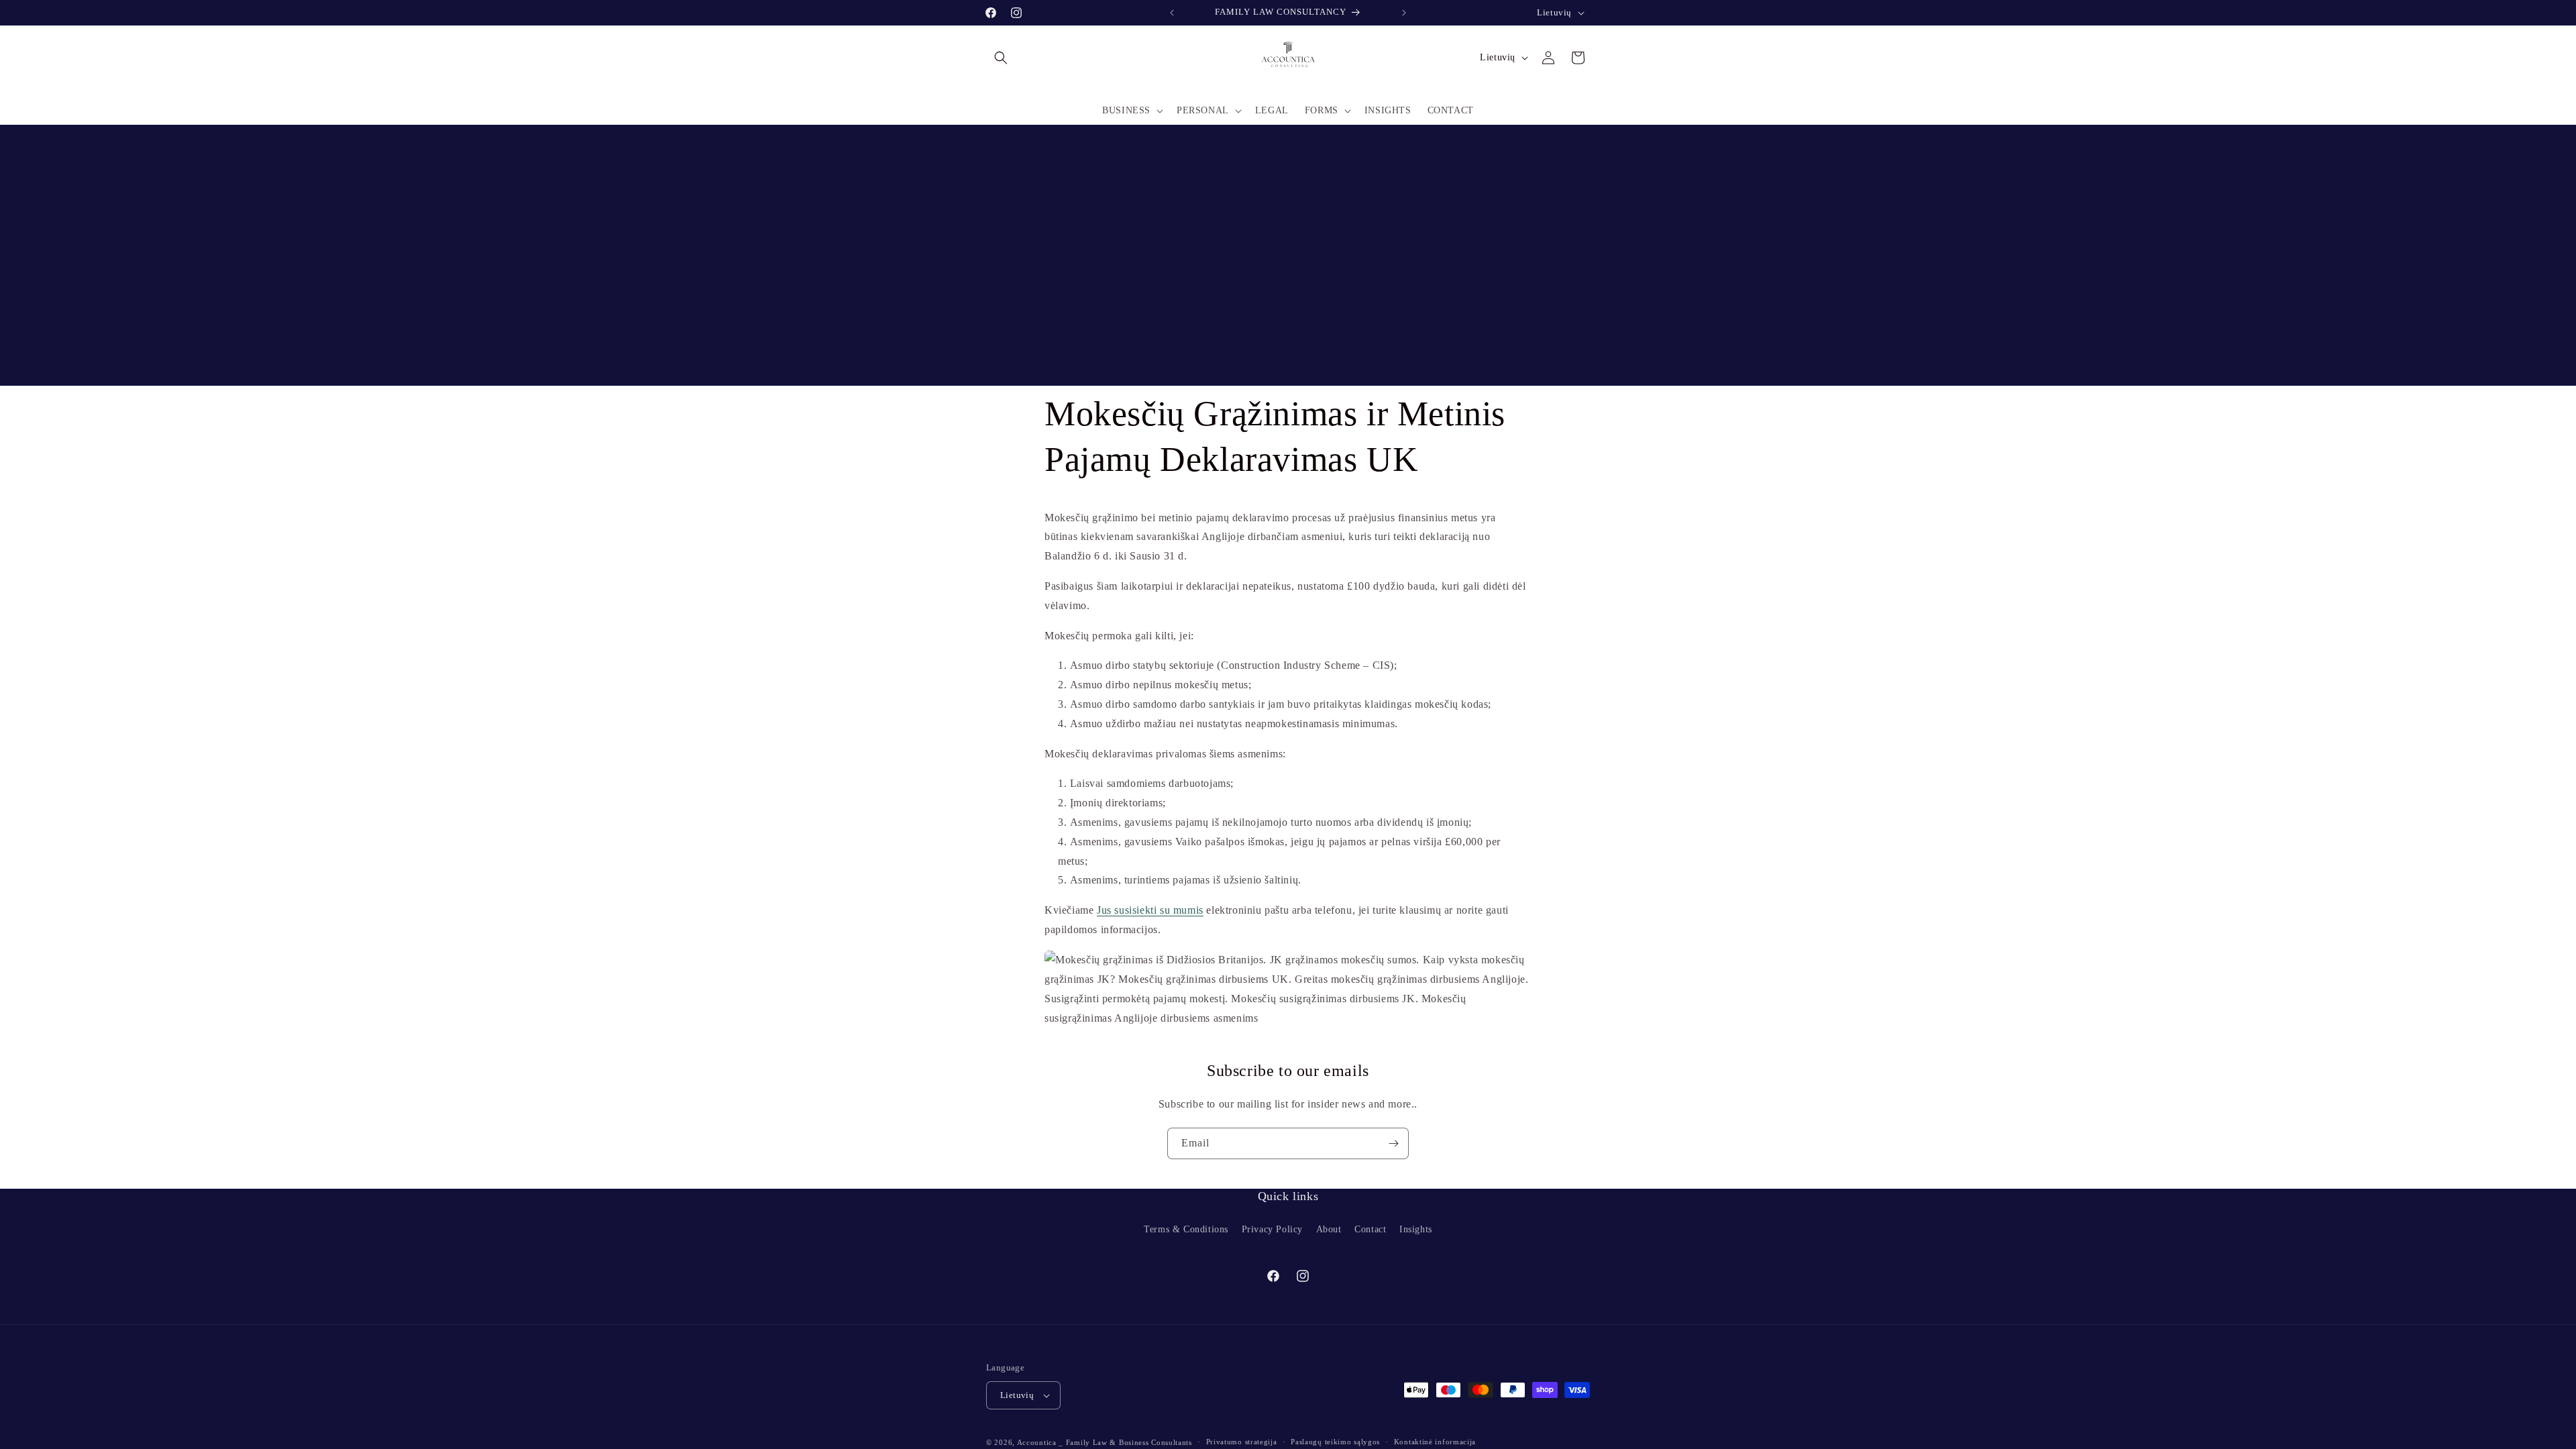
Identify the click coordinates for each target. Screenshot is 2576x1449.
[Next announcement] (1404, 13)
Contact (1370, 1229)
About (1329, 1229)
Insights (1416, 1229)
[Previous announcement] (1172, 13)
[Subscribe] (1393, 1143)
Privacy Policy (1272, 1229)
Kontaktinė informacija (1435, 1442)
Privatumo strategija (1242, 1442)
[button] (1001, 58)
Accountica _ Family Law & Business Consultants (1105, 1442)
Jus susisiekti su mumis (1150, 911)
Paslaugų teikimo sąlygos (1335, 1442)
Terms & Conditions (1186, 1229)
